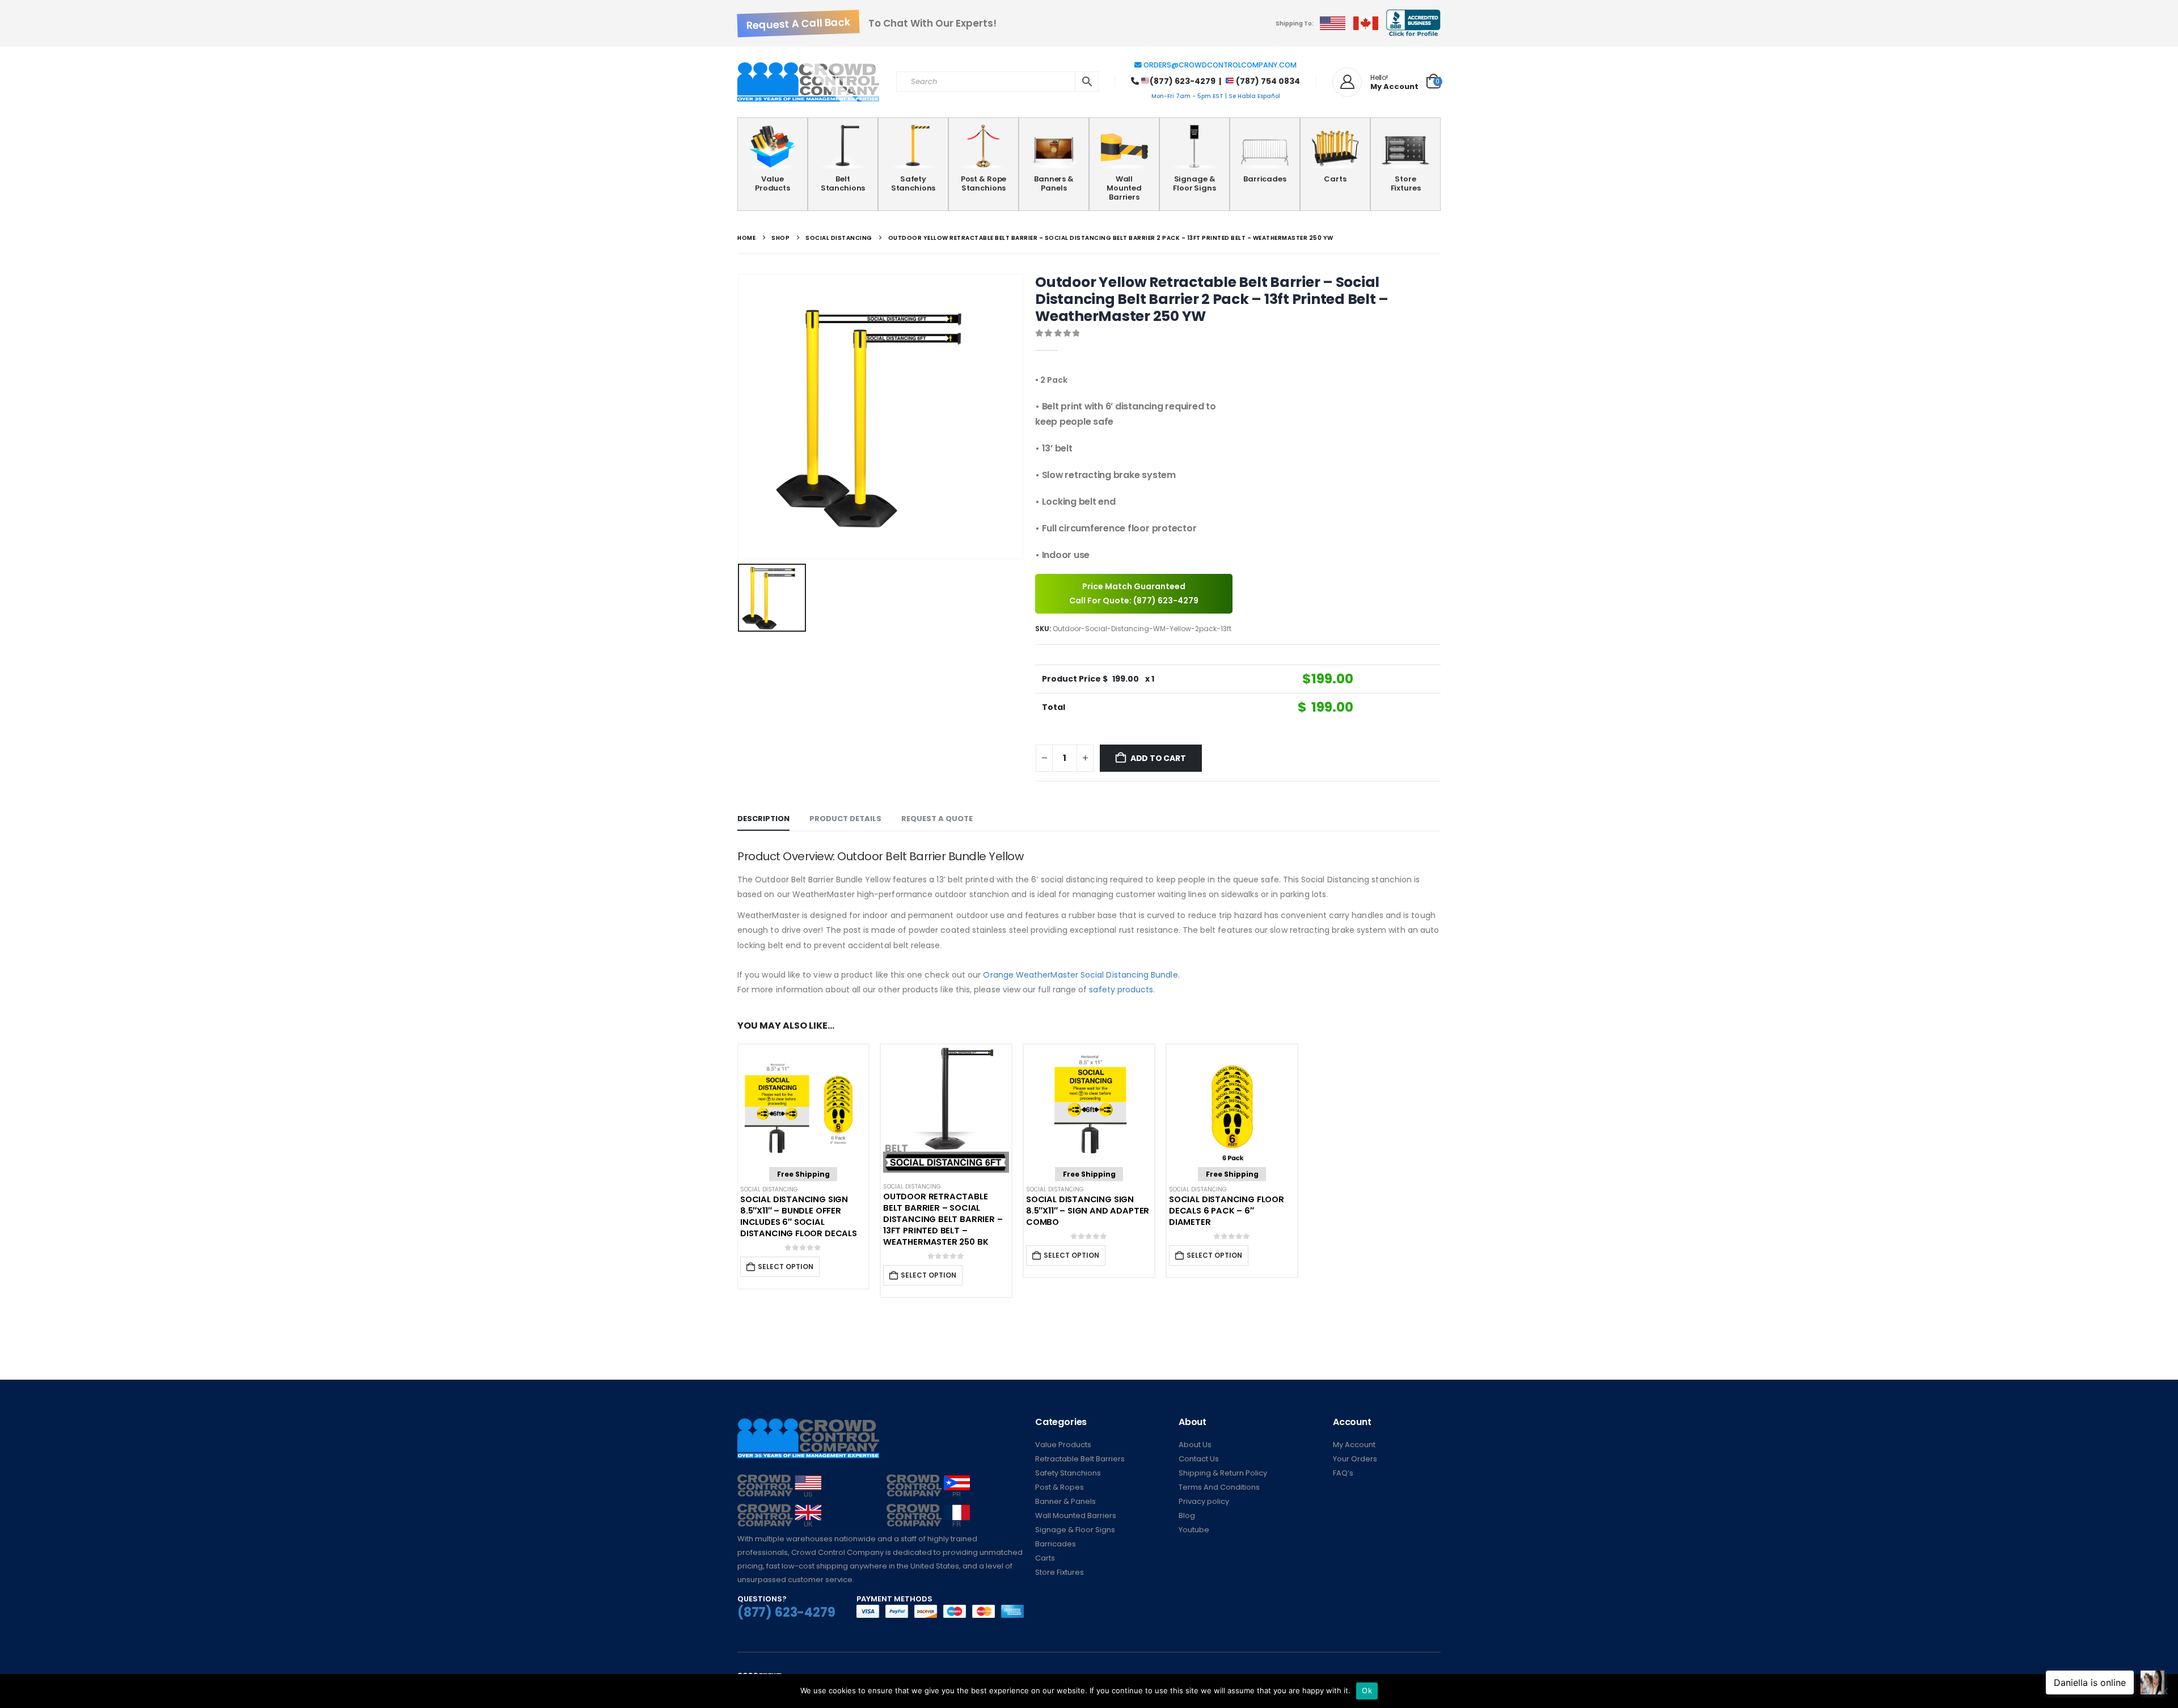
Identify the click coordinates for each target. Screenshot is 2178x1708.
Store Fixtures (1406, 183)
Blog (1187, 1515)
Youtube (1194, 1530)
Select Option (786, 1267)
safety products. (1122, 990)
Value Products (773, 183)
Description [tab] (763, 819)
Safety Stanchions (913, 183)
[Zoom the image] (779, 1481)
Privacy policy (1204, 1501)
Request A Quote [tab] (937, 819)
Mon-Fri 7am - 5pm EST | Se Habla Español (1216, 96)
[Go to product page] (946, 1110)
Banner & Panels (1065, 1501)
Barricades (1265, 179)
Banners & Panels (1054, 183)
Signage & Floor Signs (1194, 183)
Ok (1367, 1690)
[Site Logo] (808, 82)
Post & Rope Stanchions (984, 183)
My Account (1354, 1445)
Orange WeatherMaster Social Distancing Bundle (1080, 975)
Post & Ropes (1060, 1487)
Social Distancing (769, 1189)
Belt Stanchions (843, 183)
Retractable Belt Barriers (1080, 1459)
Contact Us (1199, 1459)
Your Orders (1355, 1459)
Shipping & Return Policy (1223, 1473)
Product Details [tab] (845, 819)
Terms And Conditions (1219, 1487)
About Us (1195, 1445)
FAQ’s (1343, 1473)
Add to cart (1158, 758)
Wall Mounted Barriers (1124, 188)
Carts (1335, 179)
